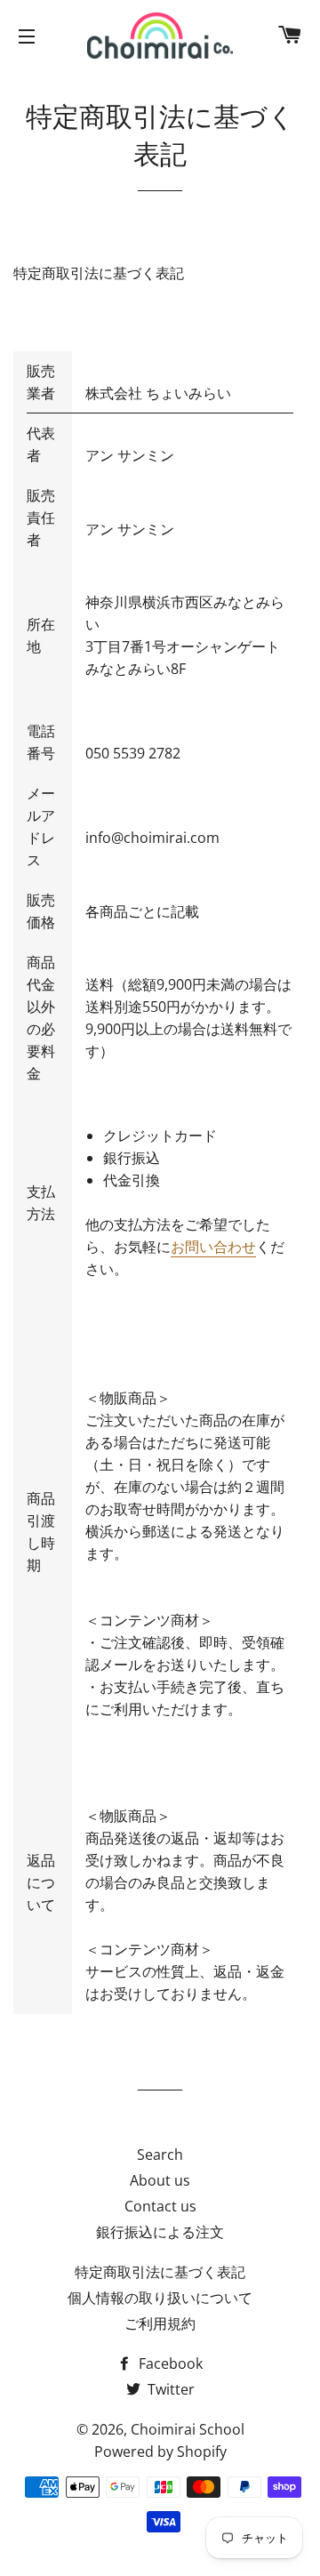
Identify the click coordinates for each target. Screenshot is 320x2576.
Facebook (169, 2363)
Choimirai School (188, 2429)
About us (160, 2180)
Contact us (160, 2206)
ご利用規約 (160, 2323)
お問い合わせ (213, 1247)
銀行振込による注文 (160, 2232)
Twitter (169, 2389)
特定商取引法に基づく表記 (160, 2272)
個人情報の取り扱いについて (160, 2298)
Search (160, 2155)
